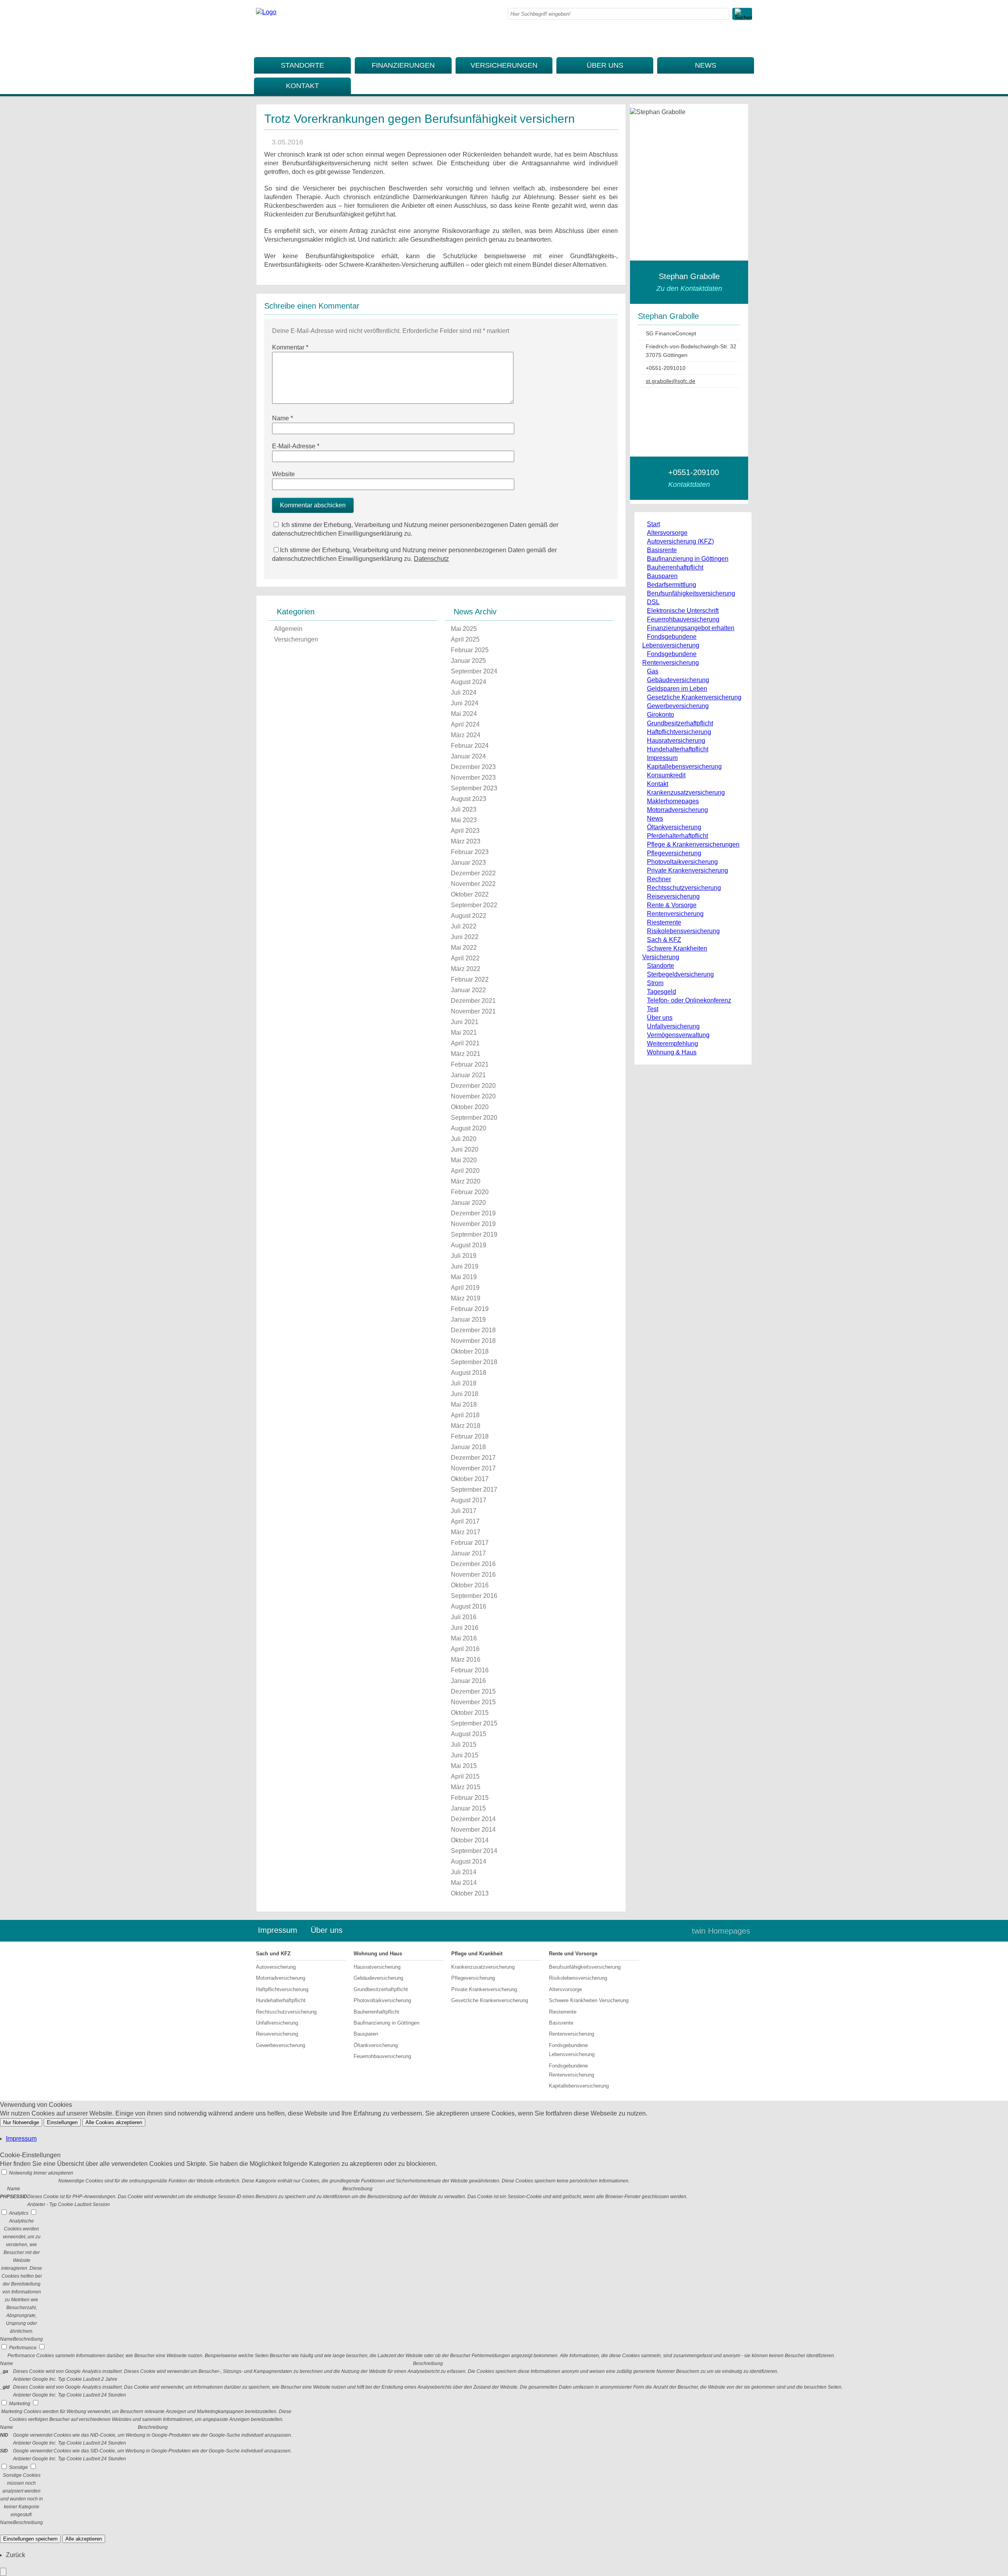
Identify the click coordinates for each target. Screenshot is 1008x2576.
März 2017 (466, 1532)
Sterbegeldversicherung (680, 974)
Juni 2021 (465, 1022)
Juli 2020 (464, 1139)
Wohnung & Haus (672, 1052)
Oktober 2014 (470, 1840)
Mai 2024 (464, 714)
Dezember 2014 (473, 1819)
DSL (653, 602)
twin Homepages (721, 1931)
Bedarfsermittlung (672, 585)
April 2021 (465, 1043)
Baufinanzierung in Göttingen (688, 559)
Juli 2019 (464, 1256)
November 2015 (473, 1702)
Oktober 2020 (470, 1107)
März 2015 (466, 1787)
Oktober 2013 (470, 1893)
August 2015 (469, 1734)
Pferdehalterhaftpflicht (677, 836)
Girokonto (661, 715)
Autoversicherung (276, 1967)
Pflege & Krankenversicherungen (693, 844)
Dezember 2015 (473, 1691)
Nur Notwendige (21, 2122)
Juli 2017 (464, 1511)
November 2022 (473, 884)
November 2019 (473, 1224)
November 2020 (473, 1096)
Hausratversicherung (676, 741)
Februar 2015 (470, 1798)
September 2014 (474, 1851)
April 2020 (465, 1171)
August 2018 (469, 1373)
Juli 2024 (464, 693)
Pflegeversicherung (674, 853)
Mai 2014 (464, 1883)
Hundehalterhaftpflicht (678, 749)
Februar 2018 (470, 1436)
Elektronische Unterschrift (683, 611)
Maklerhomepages (673, 801)
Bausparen (662, 576)
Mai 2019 (464, 1277)
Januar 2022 (468, 990)
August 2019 (469, 1245)
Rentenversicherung (675, 914)
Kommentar (290, 347)
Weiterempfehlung (673, 1044)
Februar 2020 (470, 1192)
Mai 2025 (464, 629)
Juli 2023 (464, 809)
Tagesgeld (661, 992)
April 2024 (465, 724)
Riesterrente (664, 922)
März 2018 (466, 1426)
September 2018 (474, 1362)
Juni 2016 (465, 1628)
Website (283, 474)
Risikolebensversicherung (683, 931)
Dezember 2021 (473, 1001)
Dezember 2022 (473, 873)
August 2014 (469, 1861)
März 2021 (466, 1054)
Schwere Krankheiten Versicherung (589, 2000)
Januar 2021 (468, 1075)
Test (653, 1009)
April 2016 (465, 1649)
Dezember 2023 (473, 767)
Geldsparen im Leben (677, 689)
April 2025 (465, 639)
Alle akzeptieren (84, 2539)
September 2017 (474, 1490)
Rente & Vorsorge (672, 905)
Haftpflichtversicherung (679, 732)
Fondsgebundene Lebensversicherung (572, 2050)
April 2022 (465, 958)
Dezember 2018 (473, 1330)
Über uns (605, 65)
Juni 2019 (465, 1266)
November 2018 (473, 1341)
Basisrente (662, 550)
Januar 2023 (468, 863)
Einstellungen (62, 2122)
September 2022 (474, 905)
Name (283, 418)
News (706, 65)
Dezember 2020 (473, 1086)
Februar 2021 (470, 1064)
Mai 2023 (464, 820)
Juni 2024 (465, 703)
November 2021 (473, 1011)
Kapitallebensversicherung (684, 767)
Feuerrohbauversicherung (683, 619)
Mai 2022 (464, 948)
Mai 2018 (464, 1405)
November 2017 (473, 1468)
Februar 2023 (470, 852)
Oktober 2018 (470, 1351)
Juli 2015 (464, 1745)
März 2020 (466, 1181)
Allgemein (288, 629)
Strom (655, 983)
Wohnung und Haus (378, 1954)
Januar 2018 (468, 1447)
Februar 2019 (470, 1309)
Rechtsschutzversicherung (684, 888)
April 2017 (465, 1521)
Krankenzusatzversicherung (686, 792)
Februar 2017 (470, 1543)
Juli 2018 (464, 1383)
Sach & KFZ (664, 940)
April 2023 (465, 831)
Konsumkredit (666, 775)
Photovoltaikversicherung (682, 862)
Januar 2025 (468, 661)
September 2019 (474, 1234)
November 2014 (473, 1830)
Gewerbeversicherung (678, 706)
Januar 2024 (468, 756)
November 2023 (473, 778)
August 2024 (469, 682)
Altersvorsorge (667, 533)
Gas (653, 671)
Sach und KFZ (273, 1954)
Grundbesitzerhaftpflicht (680, 723)
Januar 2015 (468, 1808)
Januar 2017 (468, 1553)
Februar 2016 (470, 1670)
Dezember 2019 (473, 1213)
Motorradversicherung (677, 810)
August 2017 (469, 1500)
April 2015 (465, 1776)
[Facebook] (746, 39)
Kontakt (302, 86)
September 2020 (474, 1118)
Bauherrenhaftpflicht (675, 567)
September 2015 (474, 1723)
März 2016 (466, 1660)
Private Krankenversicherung (687, 870)
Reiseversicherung (673, 896)
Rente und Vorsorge (573, 1954)
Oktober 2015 (470, 1713)
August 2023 (469, 799)
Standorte (302, 65)
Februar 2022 (470, 979)
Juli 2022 (464, 926)
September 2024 (474, 671)
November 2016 (473, 1575)
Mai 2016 (464, 1638)
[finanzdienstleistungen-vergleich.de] (266, 12)
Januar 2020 (468, 1203)
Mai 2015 (464, 1766)
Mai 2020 (464, 1160)
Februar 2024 (470, 746)
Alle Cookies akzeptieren (114, 2122)
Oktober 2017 (470, 1479)
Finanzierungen (403, 65)
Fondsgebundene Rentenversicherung (572, 2070)
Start (653, 524)
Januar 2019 (468, 1319)
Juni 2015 (465, 1755)
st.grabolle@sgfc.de (671, 381)
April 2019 (465, 1288)
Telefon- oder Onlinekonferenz (689, 1000)
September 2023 (474, 788)
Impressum (662, 758)
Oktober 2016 (470, 1585)
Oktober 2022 (470, 894)
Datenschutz (431, 559)
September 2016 (474, 1596)
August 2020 (469, 1128)
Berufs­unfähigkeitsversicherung (691, 593)
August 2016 (469, 1606)
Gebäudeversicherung (678, 680)
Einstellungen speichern (30, 2539)
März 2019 (466, 1298)
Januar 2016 (468, 1681)
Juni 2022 (465, 937)
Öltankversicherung (674, 827)
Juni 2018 (465, 1394)
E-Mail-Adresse (296, 446)
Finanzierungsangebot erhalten (691, 628)
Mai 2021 (464, 1033)
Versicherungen (504, 65)
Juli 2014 (464, 1872)
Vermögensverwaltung (678, 1035)
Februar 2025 (470, 650)
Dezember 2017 (473, 1458)
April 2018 (465, 1415)
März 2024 (466, 735)
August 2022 (469, 916)
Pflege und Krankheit (477, 1954)
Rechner (659, 879)
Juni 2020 (465, 1149)
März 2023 (466, 841)
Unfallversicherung (673, 1026)
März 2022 (466, 969)
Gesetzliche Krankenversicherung (694, 697)
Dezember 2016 (473, 1564)
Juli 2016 (464, 1617)
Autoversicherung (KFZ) (680, 541)
